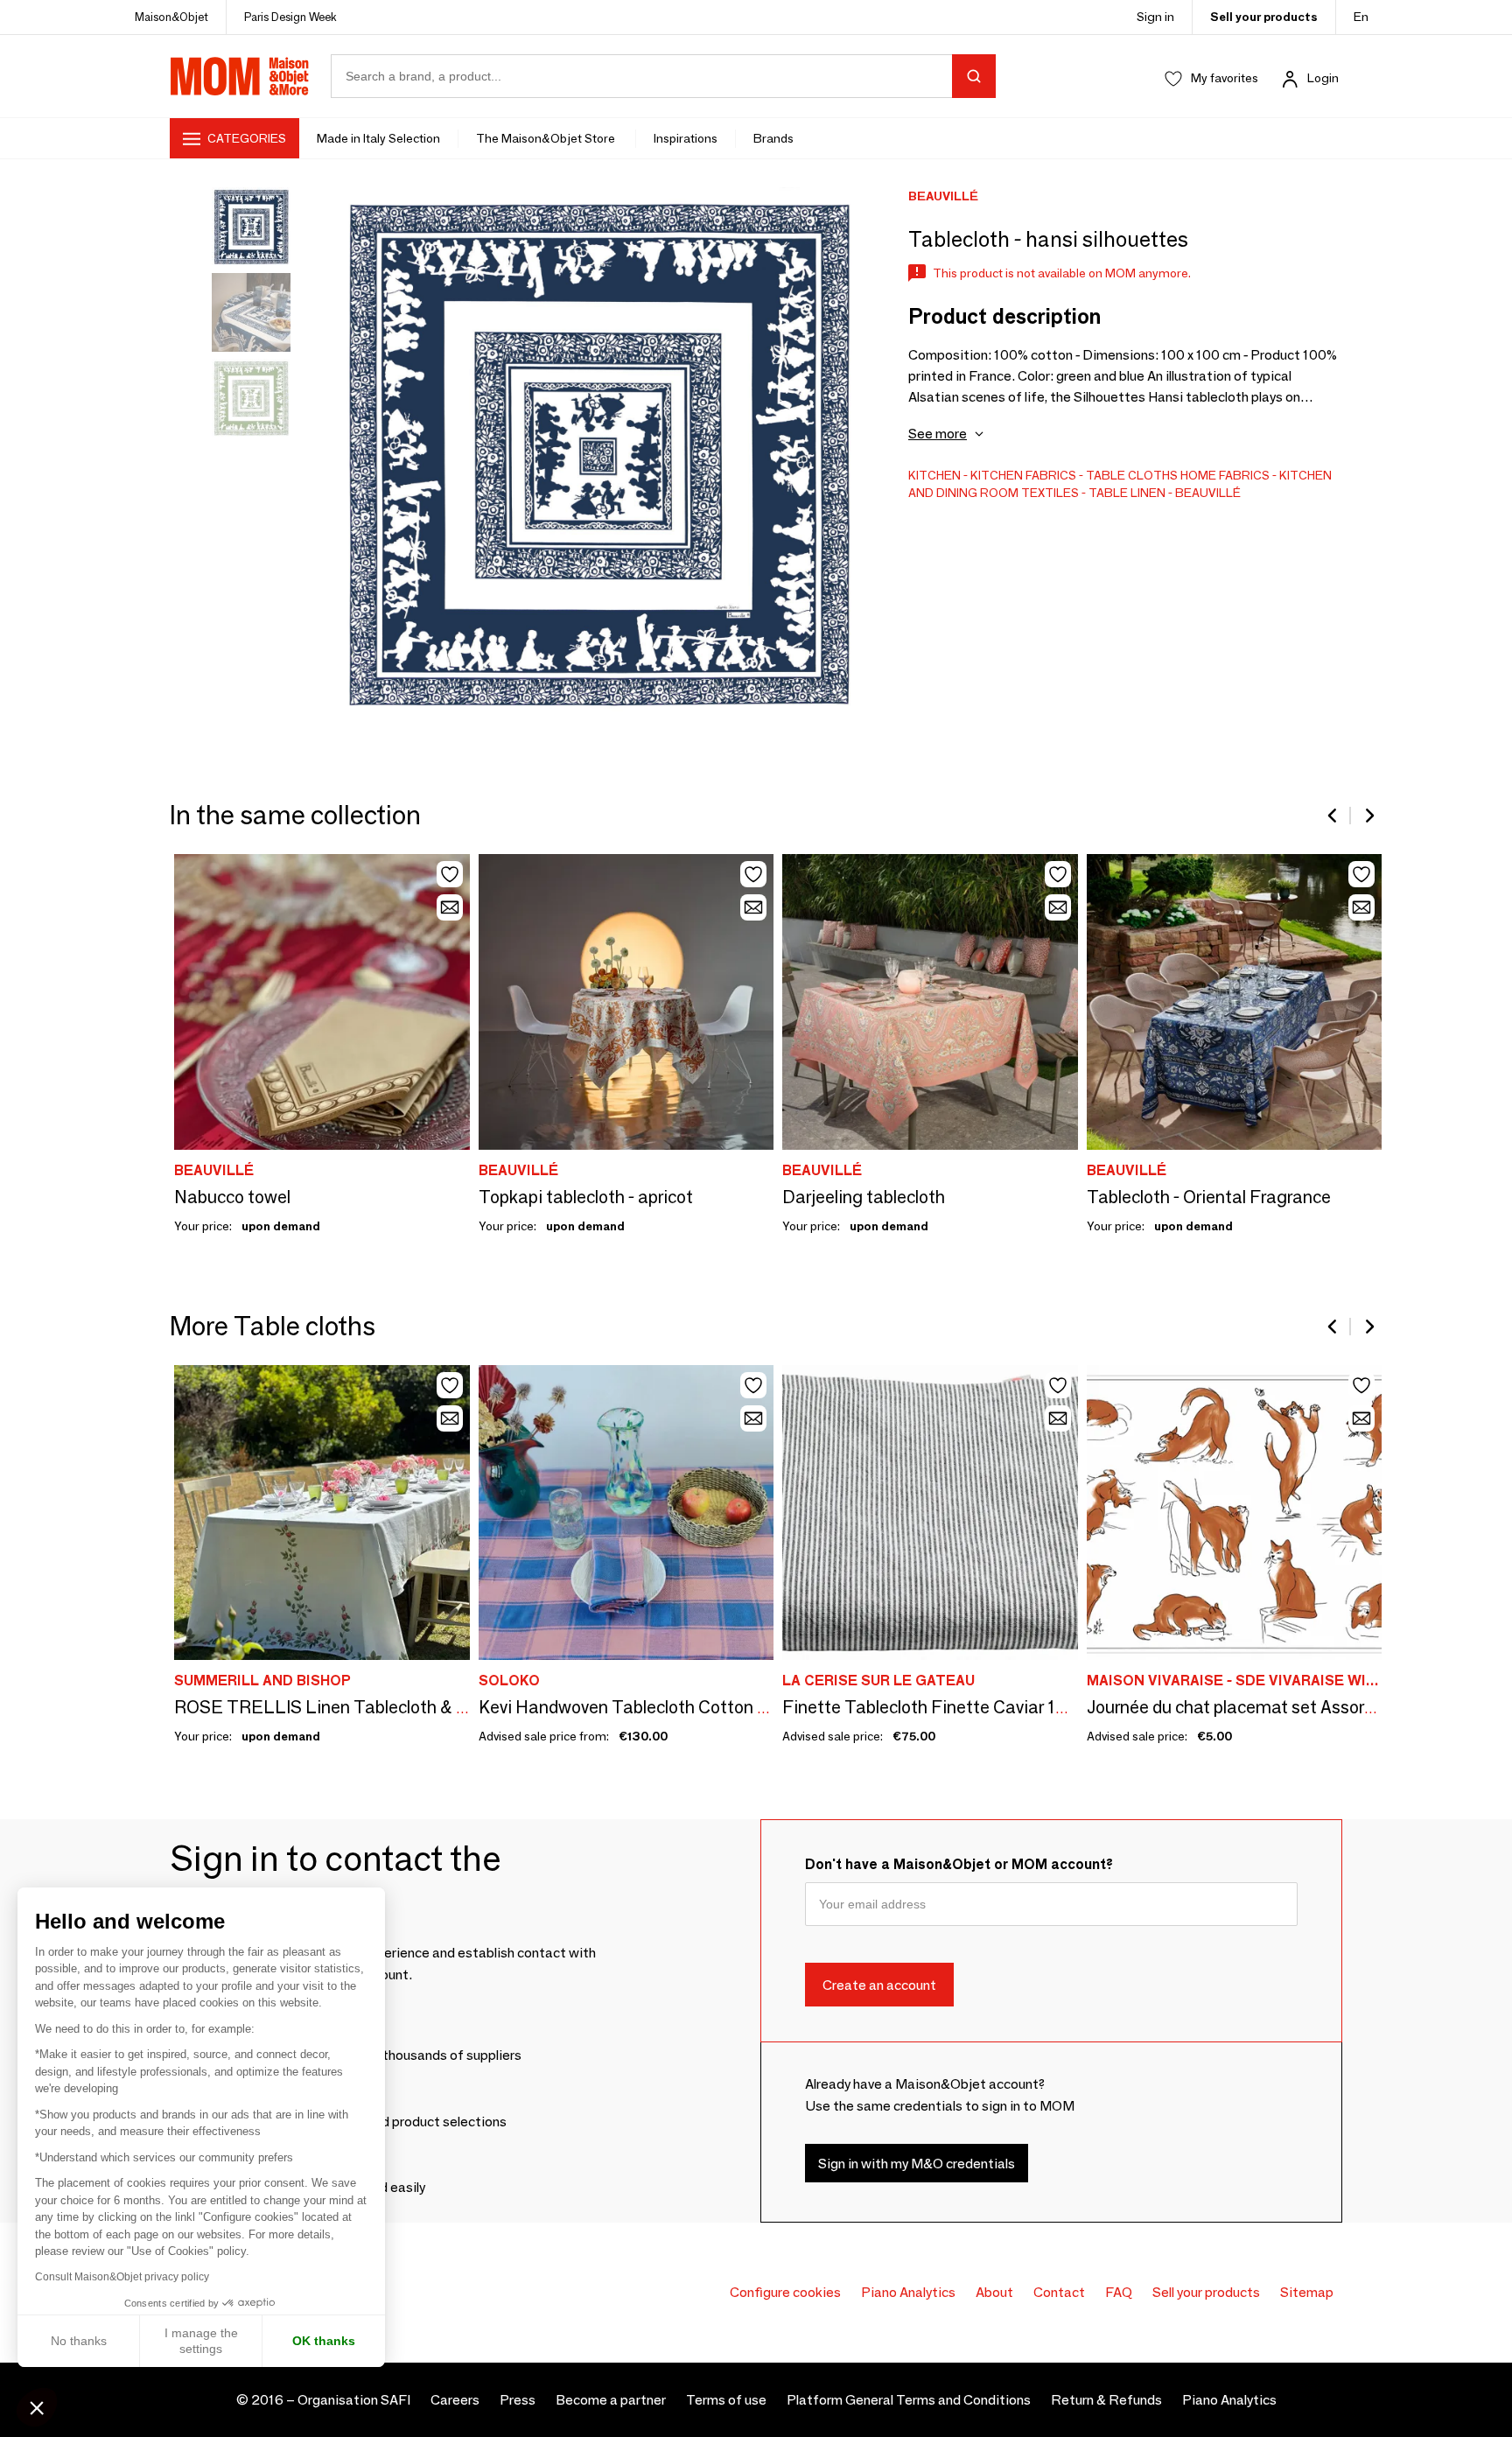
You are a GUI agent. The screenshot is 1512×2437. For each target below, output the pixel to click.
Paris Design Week (290, 17)
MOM (240, 76)
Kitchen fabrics (1023, 475)
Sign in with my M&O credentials (917, 2163)
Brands (773, 138)
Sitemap (1307, 2292)
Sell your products (1264, 17)
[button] (37, 2407)
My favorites (1225, 78)
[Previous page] (1333, 816)
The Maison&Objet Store (547, 138)
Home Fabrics (1225, 475)
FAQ (1119, 2292)
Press (518, 2400)
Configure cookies (785, 2292)
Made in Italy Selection (378, 138)
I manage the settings (201, 2341)
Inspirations (686, 138)
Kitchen (934, 475)
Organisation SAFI (354, 2400)
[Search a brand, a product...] (974, 76)
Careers (455, 2400)
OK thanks (324, 2341)
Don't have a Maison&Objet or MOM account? (959, 1864)
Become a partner (611, 2400)
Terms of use (726, 2400)
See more (938, 434)
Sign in (1155, 17)
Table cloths (1132, 475)
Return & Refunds (1106, 2400)
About (994, 2292)
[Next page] (1368, 816)
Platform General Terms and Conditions (909, 2400)
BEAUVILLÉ (1208, 493)
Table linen (1127, 493)
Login (1323, 78)
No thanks (79, 2341)
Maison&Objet (171, 17)
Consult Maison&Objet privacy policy (122, 2277)
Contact (1059, 2292)
